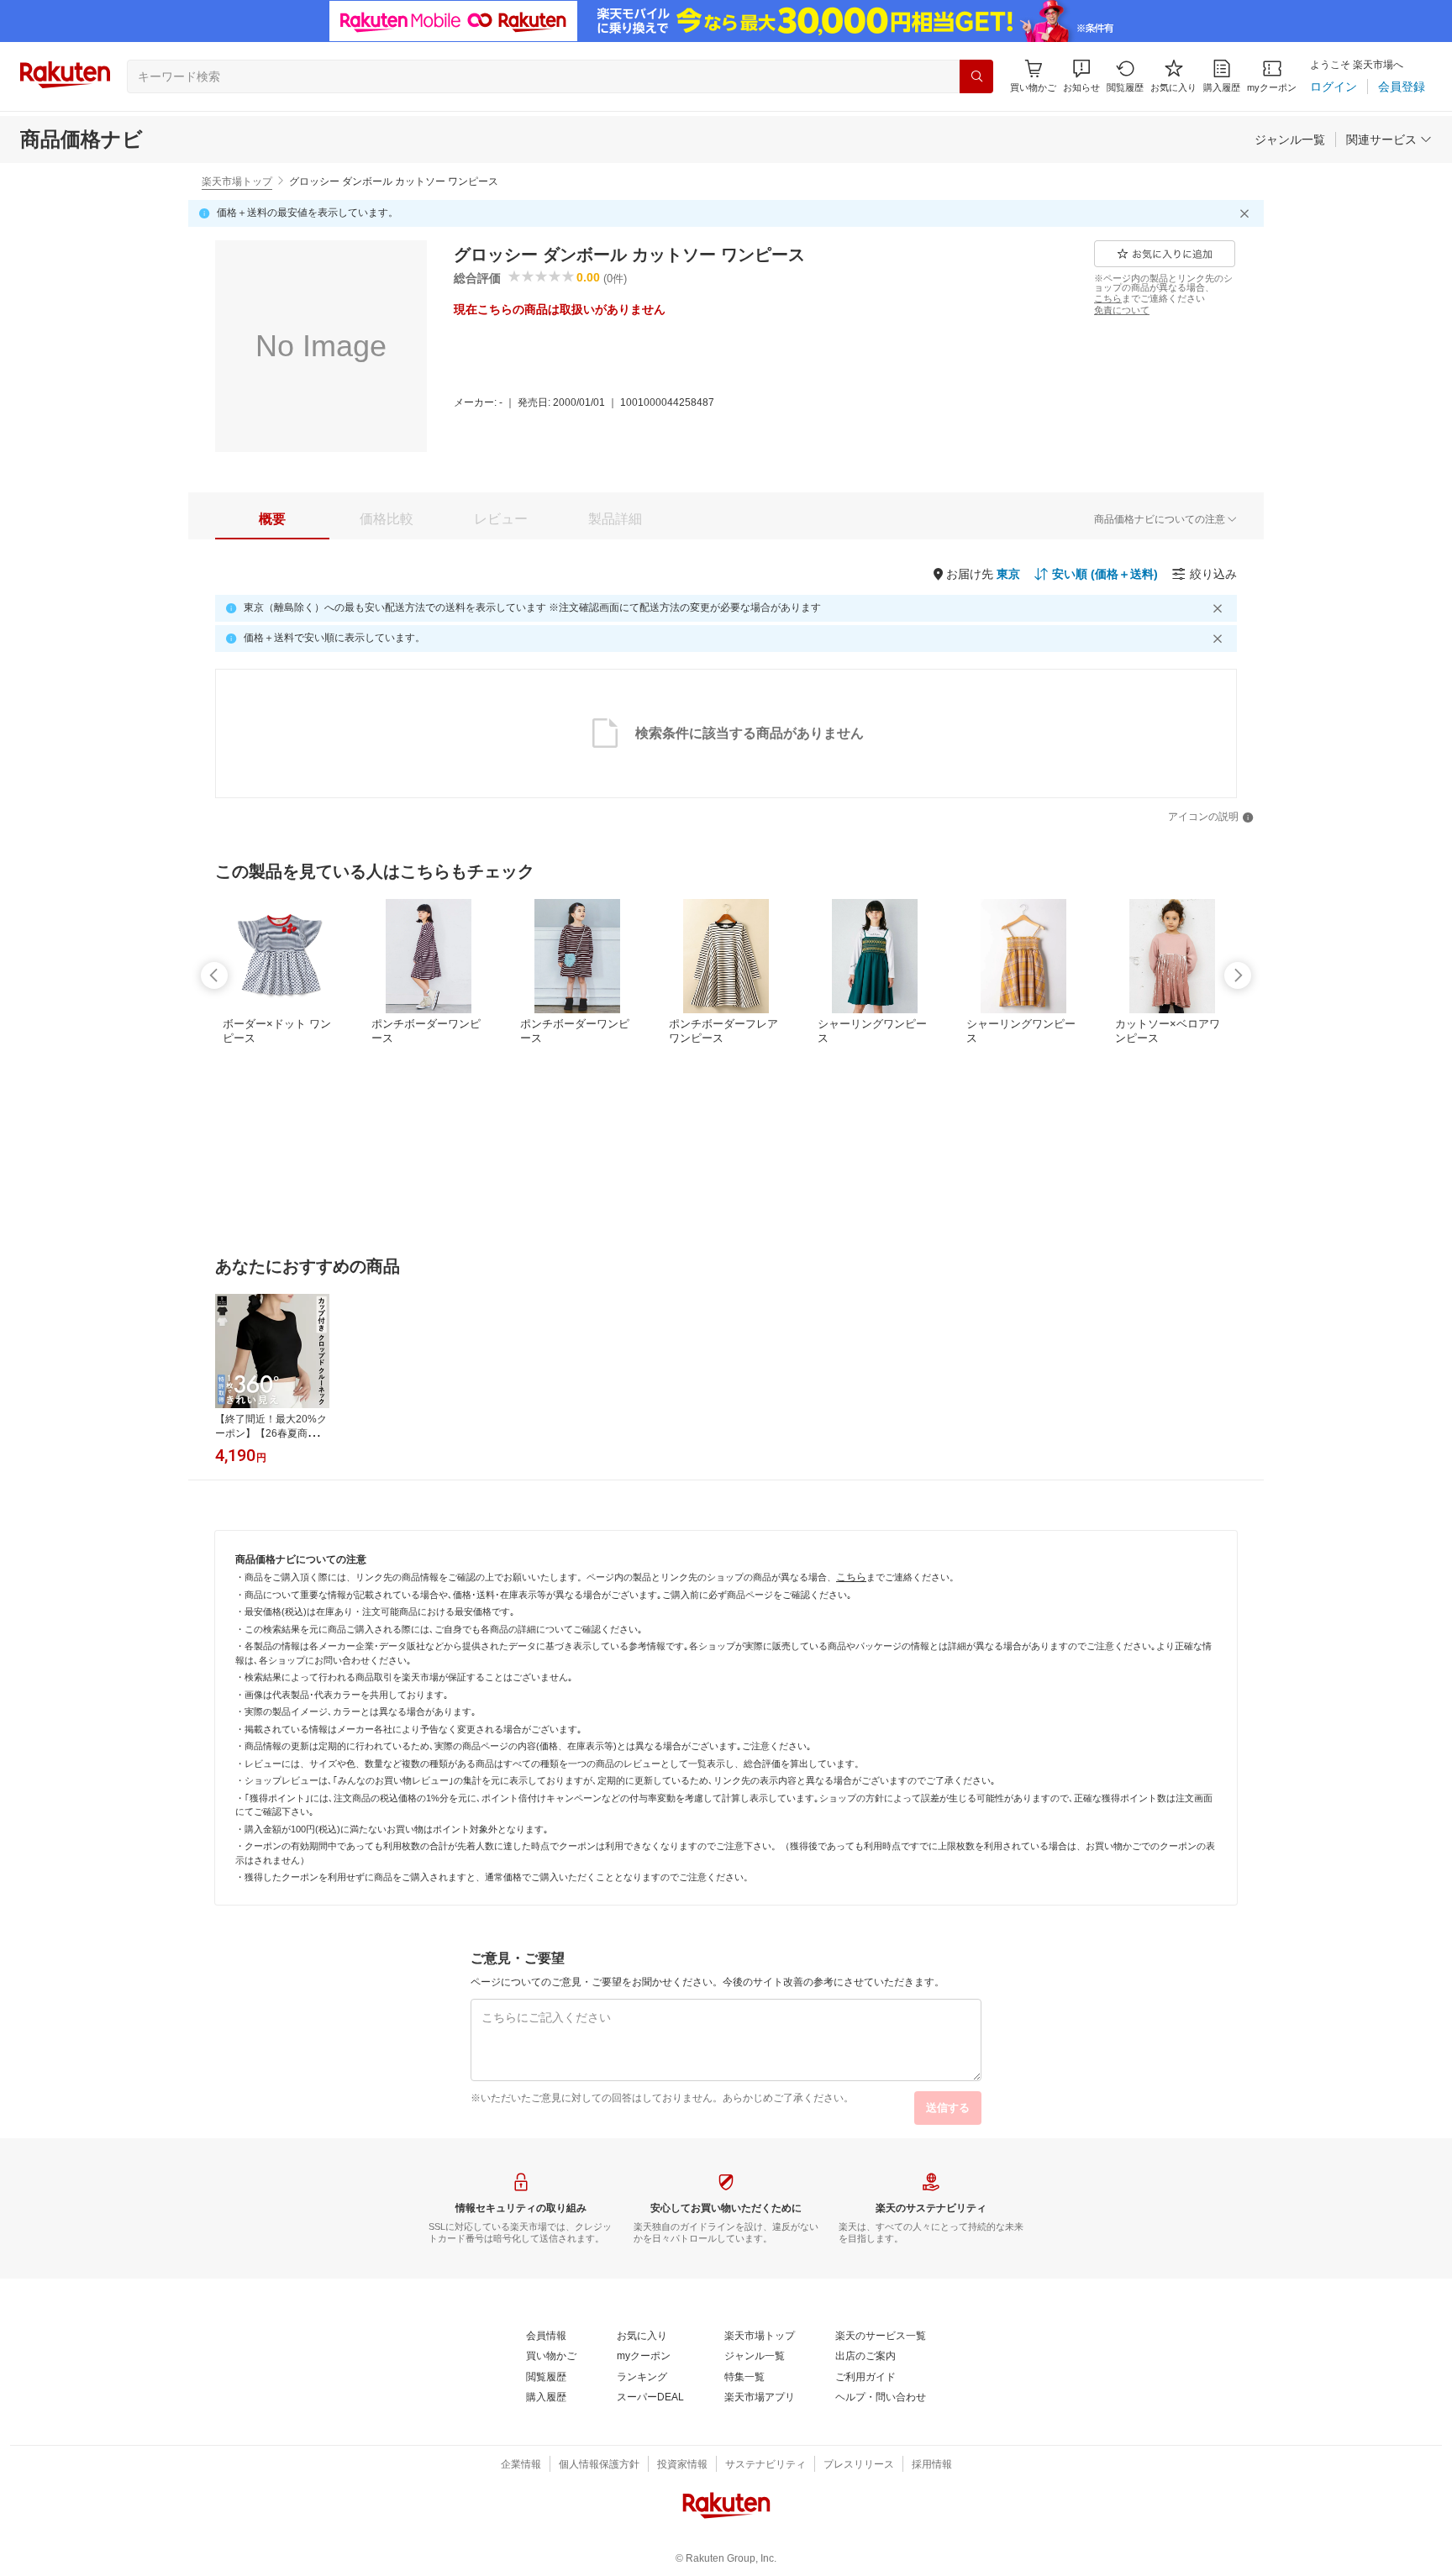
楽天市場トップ (237, 181)
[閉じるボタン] (1247, 213)
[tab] (272, 519)
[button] (1081, 76)
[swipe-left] (214, 975)
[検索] (976, 76)
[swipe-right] (1238, 975)
